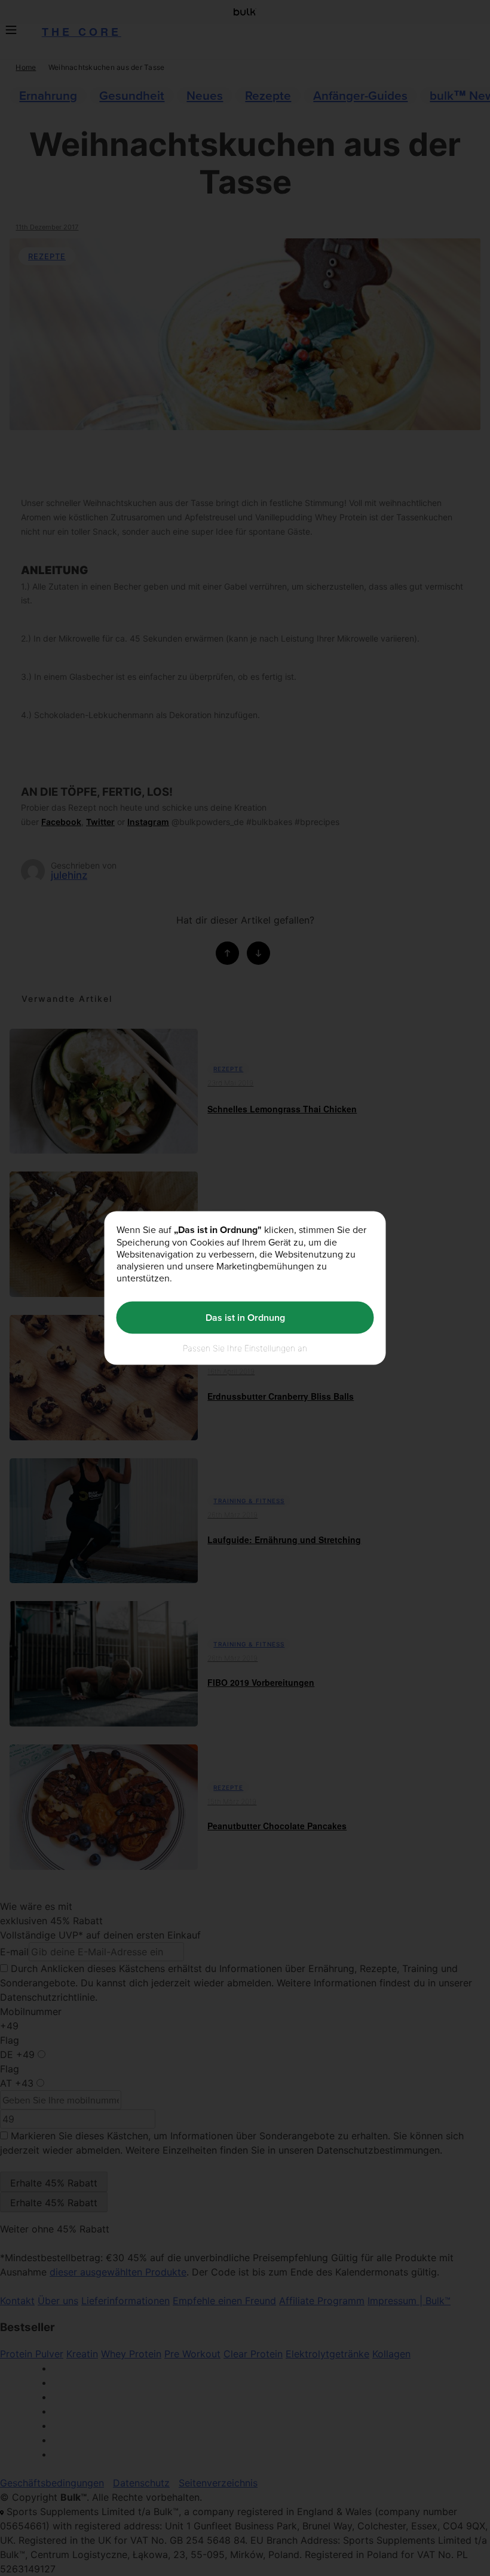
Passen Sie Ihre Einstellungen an (245, 1347)
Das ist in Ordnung (245, 1318)
